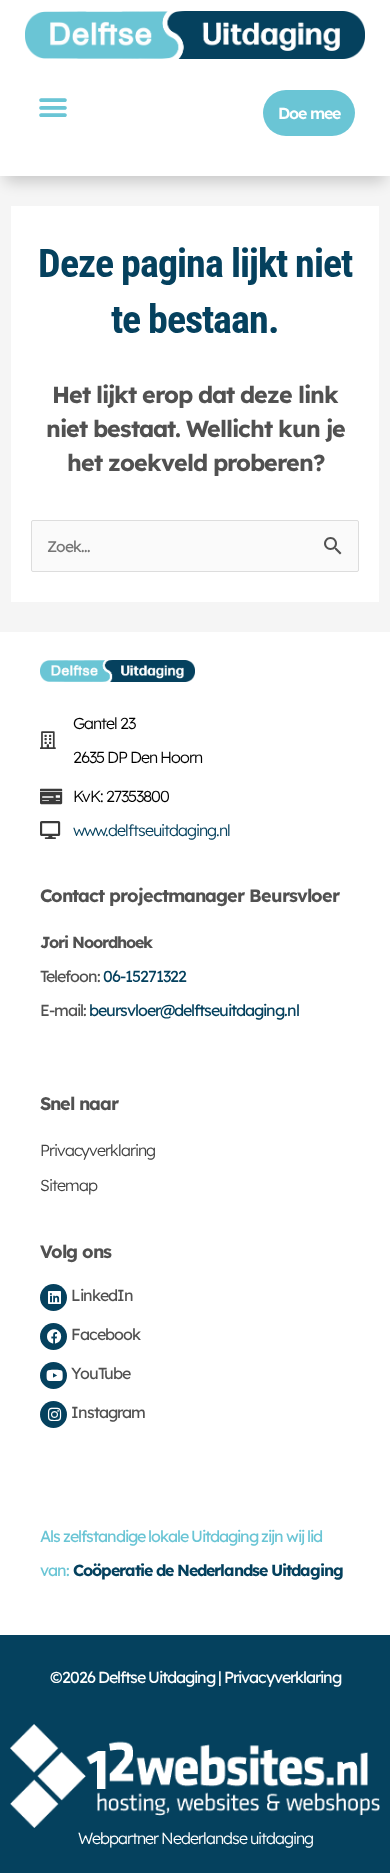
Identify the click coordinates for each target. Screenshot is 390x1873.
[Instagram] (53, 1414)
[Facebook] (53, 1336)
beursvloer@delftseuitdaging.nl (194, 1010)
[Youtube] (53, 1375)
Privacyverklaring (97, 1150)
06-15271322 (144, 976)
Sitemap (68, 1185)
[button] (52, 107)
